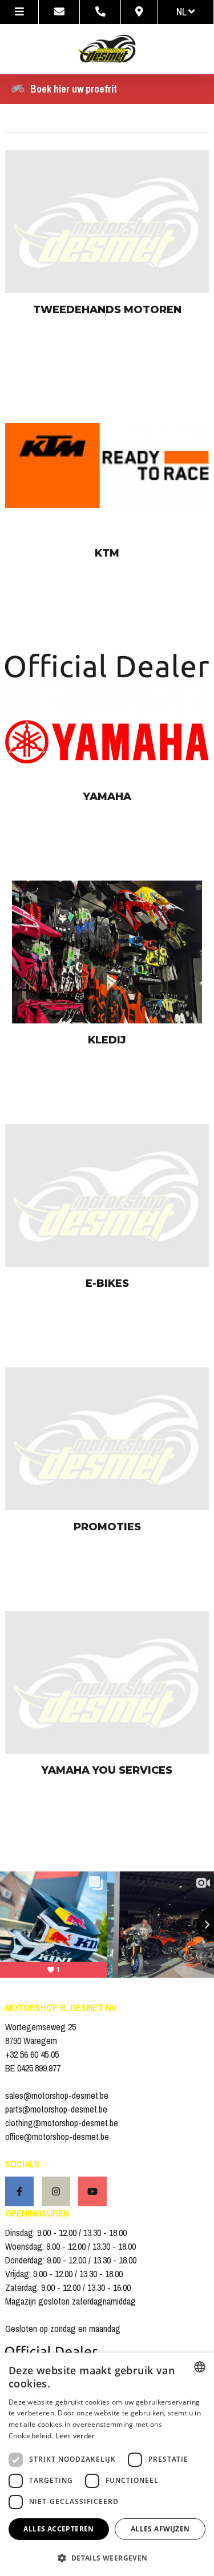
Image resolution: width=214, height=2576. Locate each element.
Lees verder (75, 2436)
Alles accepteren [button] (58, 2529)
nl (182, 12)
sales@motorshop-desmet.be (57, 2095)
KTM (107, 553)
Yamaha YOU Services (107, 1770)
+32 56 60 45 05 (32, 2054)
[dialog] (107, 2464)
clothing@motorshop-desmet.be (62, 2123)
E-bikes (107, 1283)
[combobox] (200, 2367)
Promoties (107, 1527)
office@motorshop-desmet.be (57, 2137)
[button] (107, 2557)
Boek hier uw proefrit (74, 89)
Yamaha (107, 797)
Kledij (107, 1040)
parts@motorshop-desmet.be (56, 2109)
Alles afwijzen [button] (160, 2529)
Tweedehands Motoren (107, 310)
